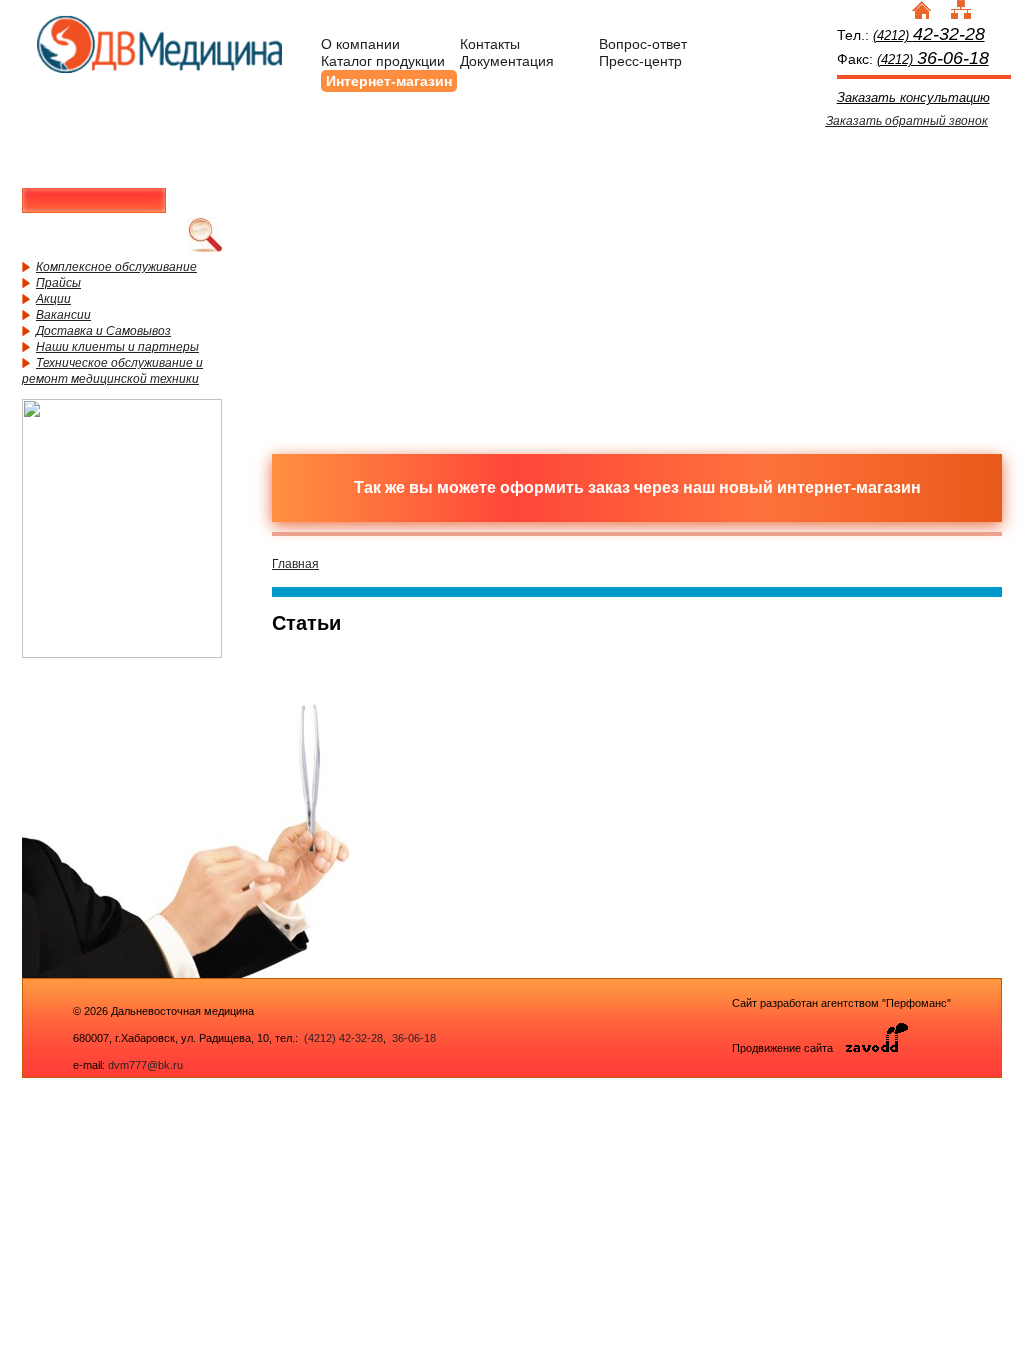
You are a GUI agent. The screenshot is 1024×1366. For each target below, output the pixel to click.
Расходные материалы (552, 203)
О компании (360, 44)
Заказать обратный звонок (907, 121)
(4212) (929, 35)
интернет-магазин (849, 487)
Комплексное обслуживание (116, 267)
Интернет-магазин (389, 81)
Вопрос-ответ (643, 44)
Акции (53, 299)
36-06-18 (412, 1038)
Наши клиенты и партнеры (117, 347)
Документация (507, 61)
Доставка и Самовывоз (103, 331)
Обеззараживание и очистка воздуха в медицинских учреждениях (552, 353)
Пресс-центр (640, 61)
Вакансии (63, 315)
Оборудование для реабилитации (727, 353)
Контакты (490, 44)
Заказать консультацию (913, 97)
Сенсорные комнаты (902, 203)
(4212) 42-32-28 (343, 1038)
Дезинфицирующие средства (377, 353)
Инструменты (727, 203)
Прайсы (58, 283)
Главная (295, 564)
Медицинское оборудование (377, 203)
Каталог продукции (383, 61)
